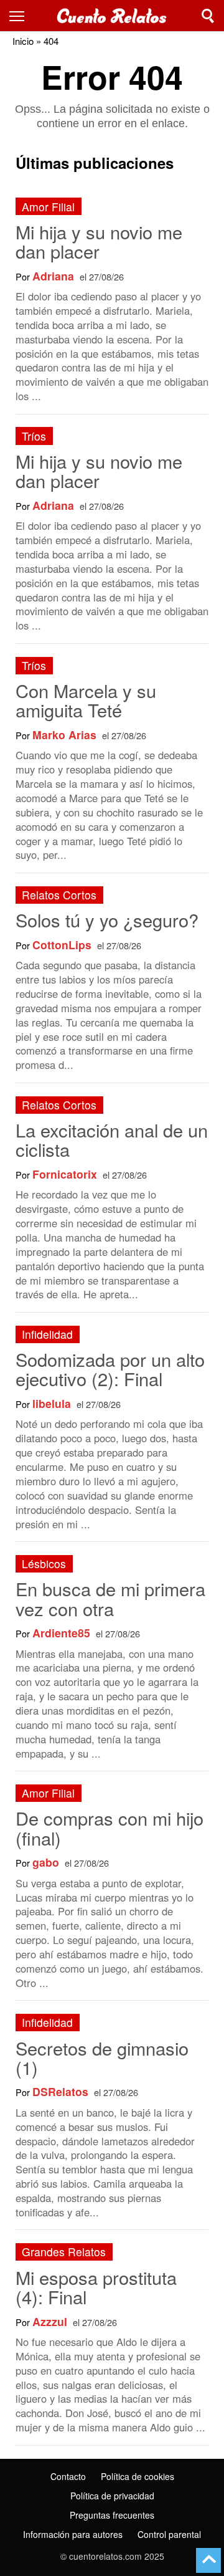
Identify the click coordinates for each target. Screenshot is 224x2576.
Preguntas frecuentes (112, 2515)
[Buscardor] (208, 16)
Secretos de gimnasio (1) (102, 2057)
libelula (52, 1403)
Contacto (68, 2476)
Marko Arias (64, 735)
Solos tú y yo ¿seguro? (107, 920)
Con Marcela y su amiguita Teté (86, 700)
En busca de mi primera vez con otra (110, 1598)
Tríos (34, 436)
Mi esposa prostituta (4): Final (96, 2287)
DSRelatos (60, 2091)
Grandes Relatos (64, 2252)
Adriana (53, 276)
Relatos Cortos (59, 895)
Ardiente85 (61, 1633)
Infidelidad (47, 1334)
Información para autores (73, 2534)
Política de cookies (138, 2476)
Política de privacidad (112, 2496)
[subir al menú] (208, 2560)
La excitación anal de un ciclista (112, 1139)
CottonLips (62, 945)
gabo (46, 1862)
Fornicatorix (65, 1174)
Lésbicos (44, 1563)
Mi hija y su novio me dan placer (99, 241)
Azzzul (50, 2321)
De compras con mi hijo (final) (110, 1827)
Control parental (169, 2534)
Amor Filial (48, 207)
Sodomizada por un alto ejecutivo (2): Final (110, 1369)
